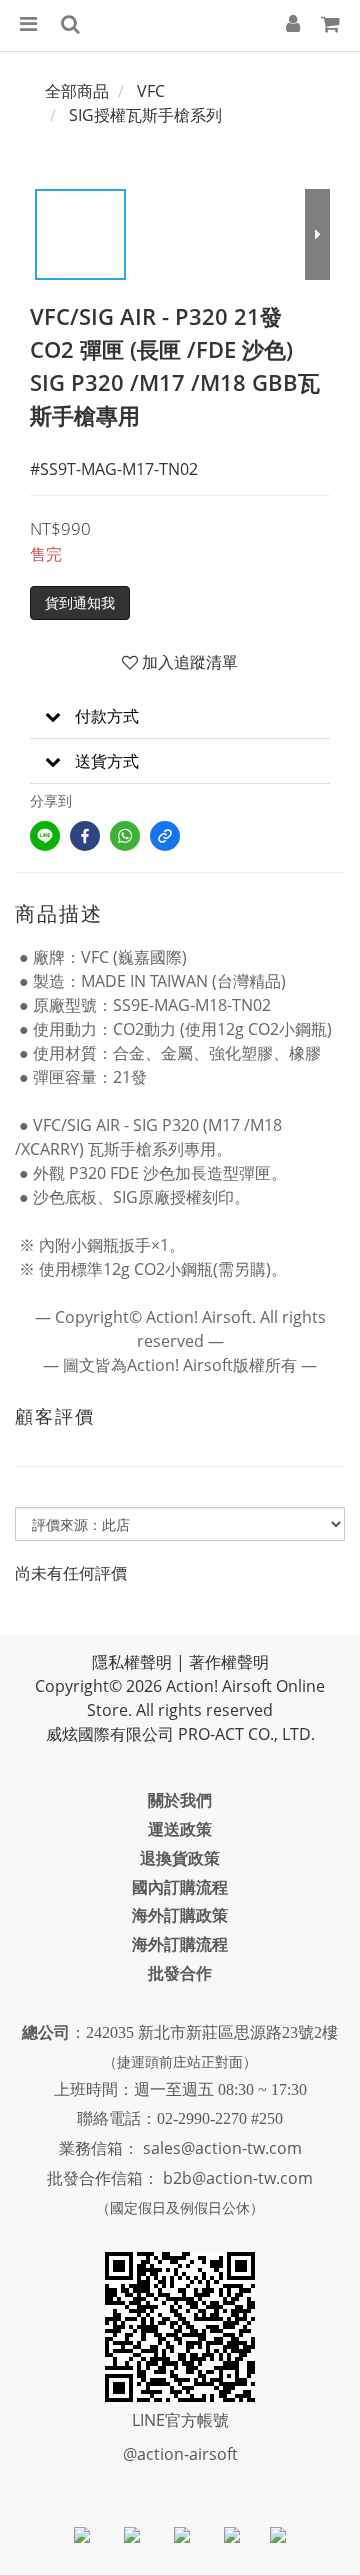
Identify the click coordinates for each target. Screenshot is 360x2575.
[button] (180, 716)
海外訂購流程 (180, 1944)
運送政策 (180, 1829)
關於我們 (180, 1800)
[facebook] (85, 836)
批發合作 (180, 1973)
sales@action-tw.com (222, 2148)
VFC (151, 91)
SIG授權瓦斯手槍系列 (145, 115)
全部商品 (77, 91)
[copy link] (165, 836)
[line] (45, 836)
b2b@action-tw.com (238, 2178)
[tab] (180, 716)
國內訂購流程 (180, 1887)
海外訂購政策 (180, 1915)
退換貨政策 (180, 1858)
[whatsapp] (125, 836)
